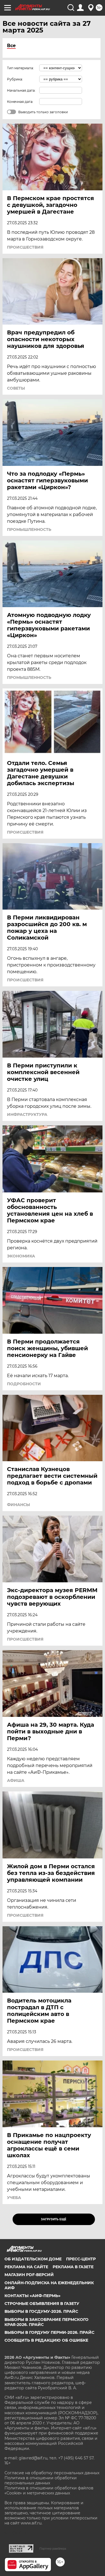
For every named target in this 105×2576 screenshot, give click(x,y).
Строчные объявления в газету (42, 2304)
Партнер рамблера (53, 2549)
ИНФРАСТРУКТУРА (27, 1114)
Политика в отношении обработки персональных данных (41, 2480)
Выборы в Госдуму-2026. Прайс (41, 2311)
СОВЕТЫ (16, 388)
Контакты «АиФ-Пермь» (32, 2296)
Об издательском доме (33, 2259)
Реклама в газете (73, 2267)
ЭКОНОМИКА (21, 1256)
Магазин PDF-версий (29, 2275)
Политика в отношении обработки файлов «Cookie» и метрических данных (49, 2491)
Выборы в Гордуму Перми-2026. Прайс (49, 2332)
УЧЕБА (14, 2198)
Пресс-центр (81, 2259)
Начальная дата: (21, 90)
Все (11, 46)
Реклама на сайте (26, 2267)
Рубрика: (15, 79)
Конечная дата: (20, 102)
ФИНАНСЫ (18, 1505)
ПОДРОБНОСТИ (24, 1384)
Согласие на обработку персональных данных (52, 2473)
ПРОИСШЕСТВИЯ (25, 247)
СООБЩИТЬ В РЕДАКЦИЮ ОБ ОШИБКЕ (46, 2340)
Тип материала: (20, 68)
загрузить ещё (54, 2219)
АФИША (16, 1780)
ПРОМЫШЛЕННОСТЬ (29, 529)
